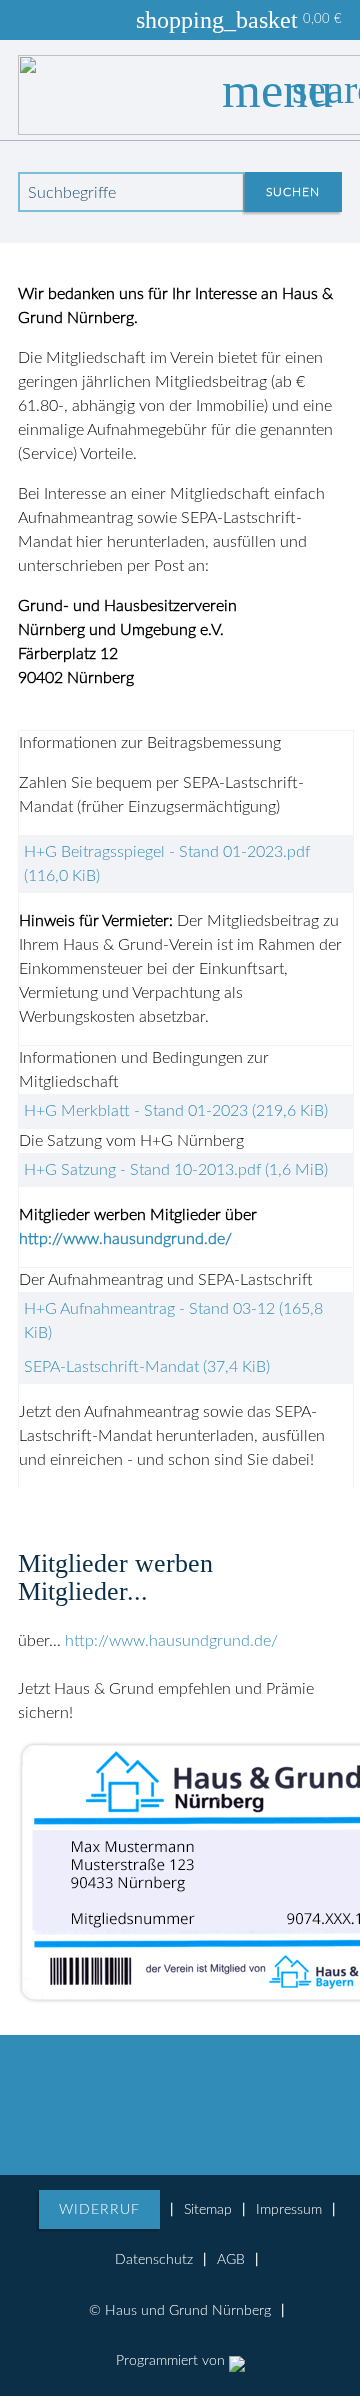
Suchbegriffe (72, 193)
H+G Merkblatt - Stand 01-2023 (176, 1111)
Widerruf (99, 2209)
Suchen (293, 192)
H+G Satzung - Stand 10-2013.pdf (176, 1170)
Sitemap (208, 2209)
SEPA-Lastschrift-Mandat (147, 1367)
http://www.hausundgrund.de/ (125, 1239)
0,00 (307, 20)
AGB (231, 2259)
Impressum (289, 2209)
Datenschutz (154, 2259)
